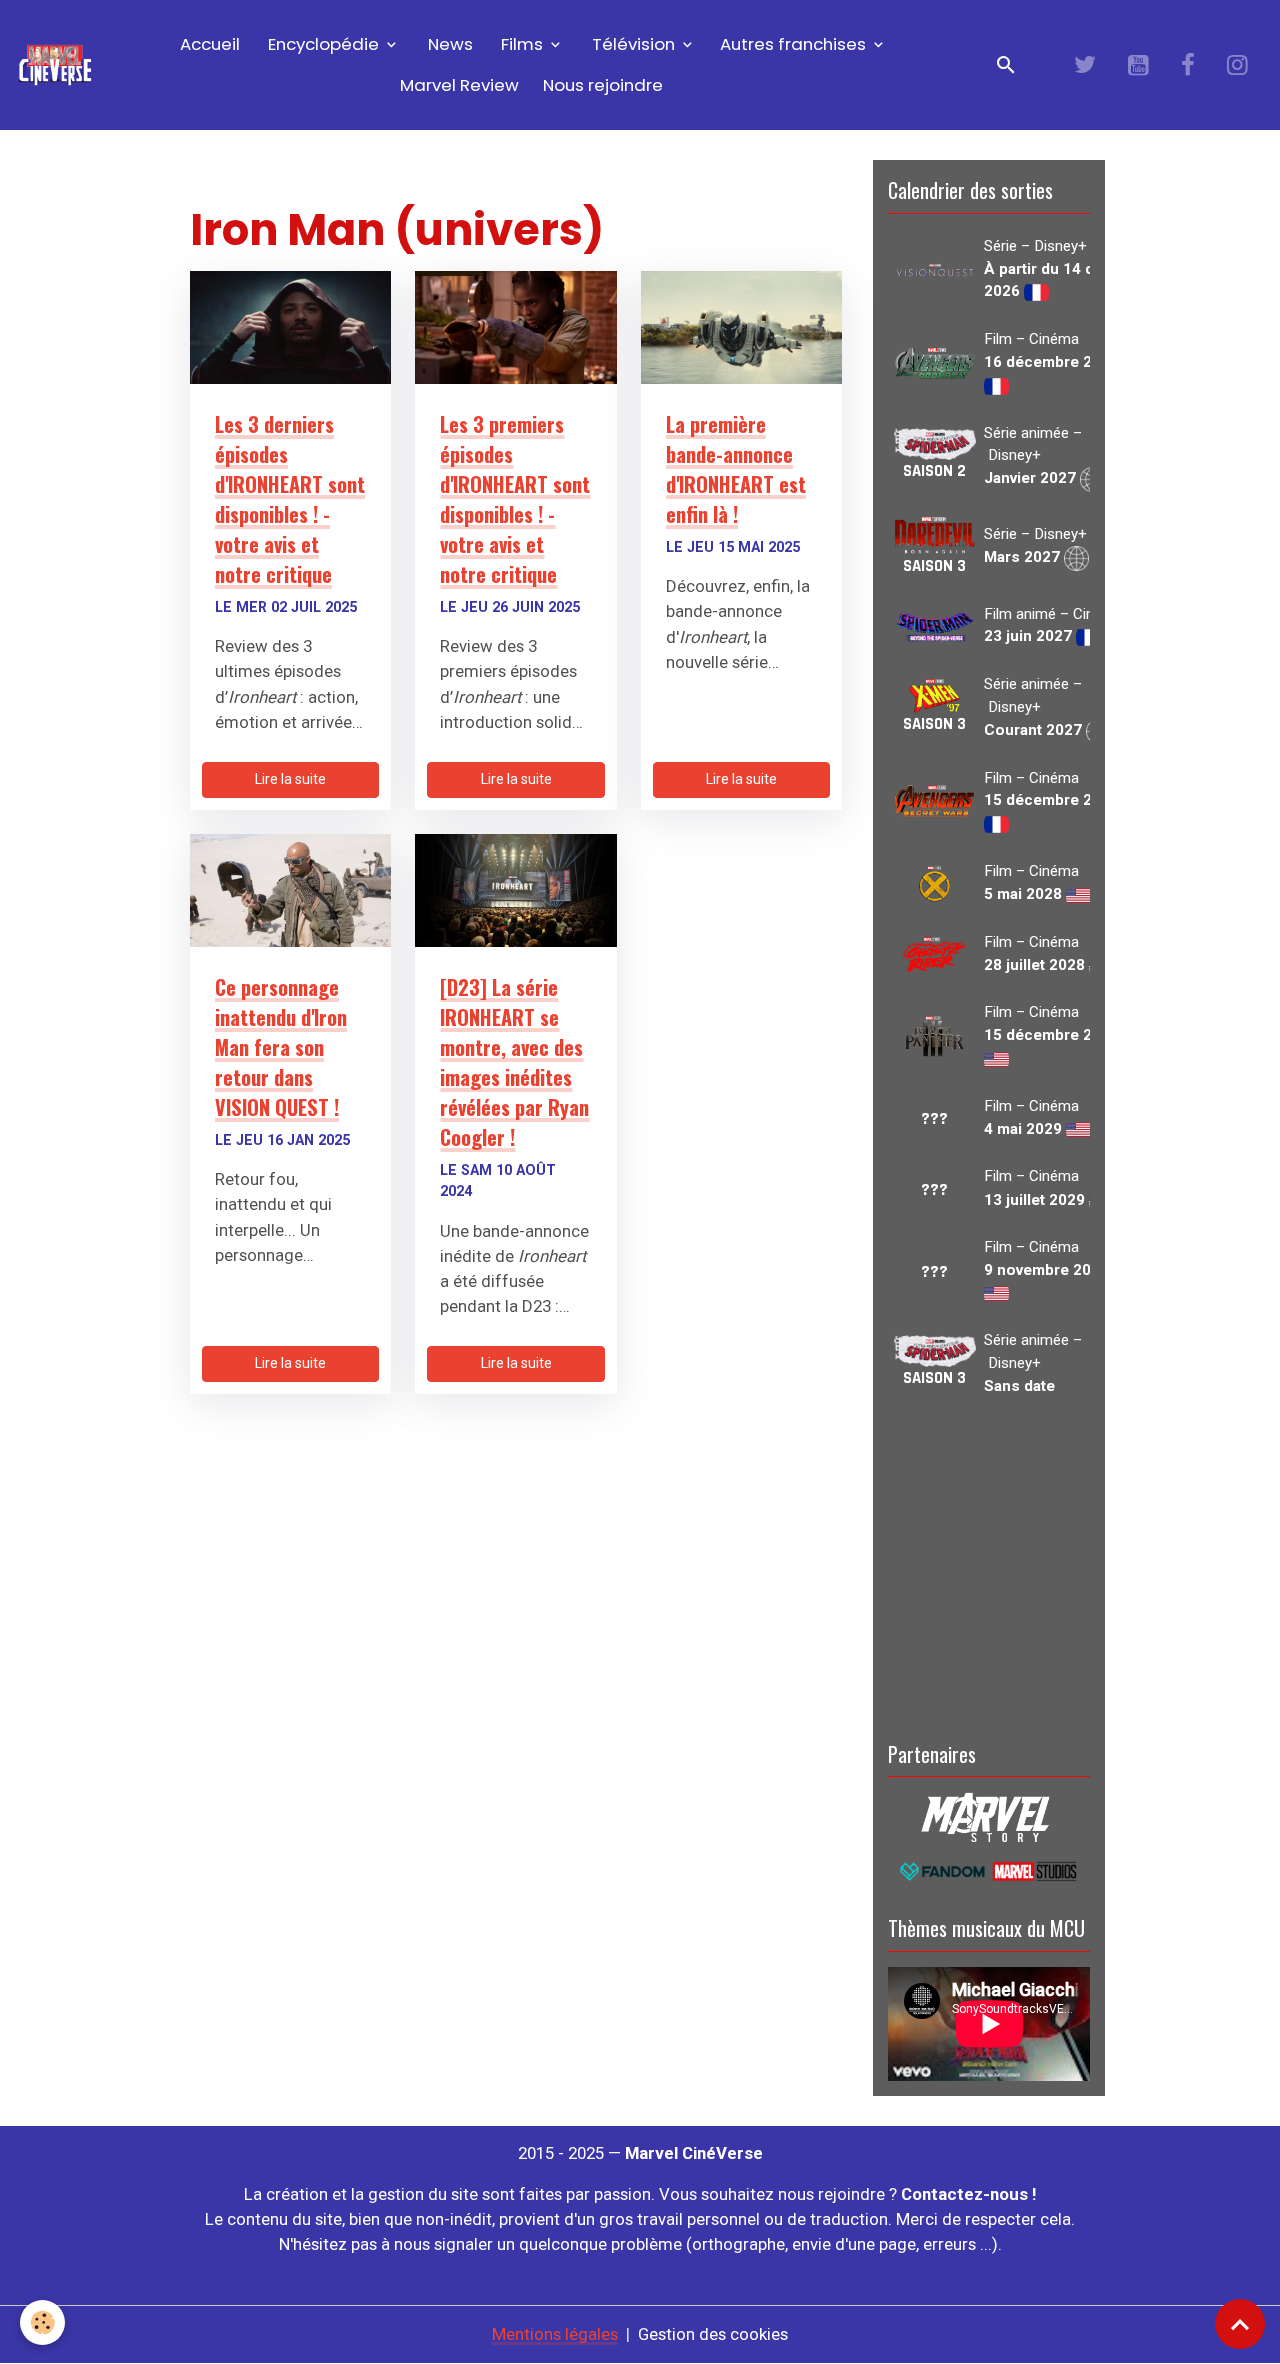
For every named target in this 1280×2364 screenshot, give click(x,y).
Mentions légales (555, 2334)
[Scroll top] (1240, 2324)
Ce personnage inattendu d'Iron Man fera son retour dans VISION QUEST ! (281, 1047)
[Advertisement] (989, 1565)
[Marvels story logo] (989, 1816)
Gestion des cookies (713, 2334)
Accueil (208, 44)
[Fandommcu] (989, 1870)
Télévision (633, 44)
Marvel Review (459, 85)
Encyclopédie (323, 44)
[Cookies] (42, 2322)
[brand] (55, 65)
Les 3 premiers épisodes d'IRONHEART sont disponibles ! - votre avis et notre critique (515, 499)
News (448, 44)
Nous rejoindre (603, 85)
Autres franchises (795, 44)
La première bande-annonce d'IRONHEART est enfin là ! (736, 469)
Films (522, 44)
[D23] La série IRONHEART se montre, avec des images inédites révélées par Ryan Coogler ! (514, 1062)
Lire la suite (290, 779)
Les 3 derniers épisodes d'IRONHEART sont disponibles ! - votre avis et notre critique (290, 499)
